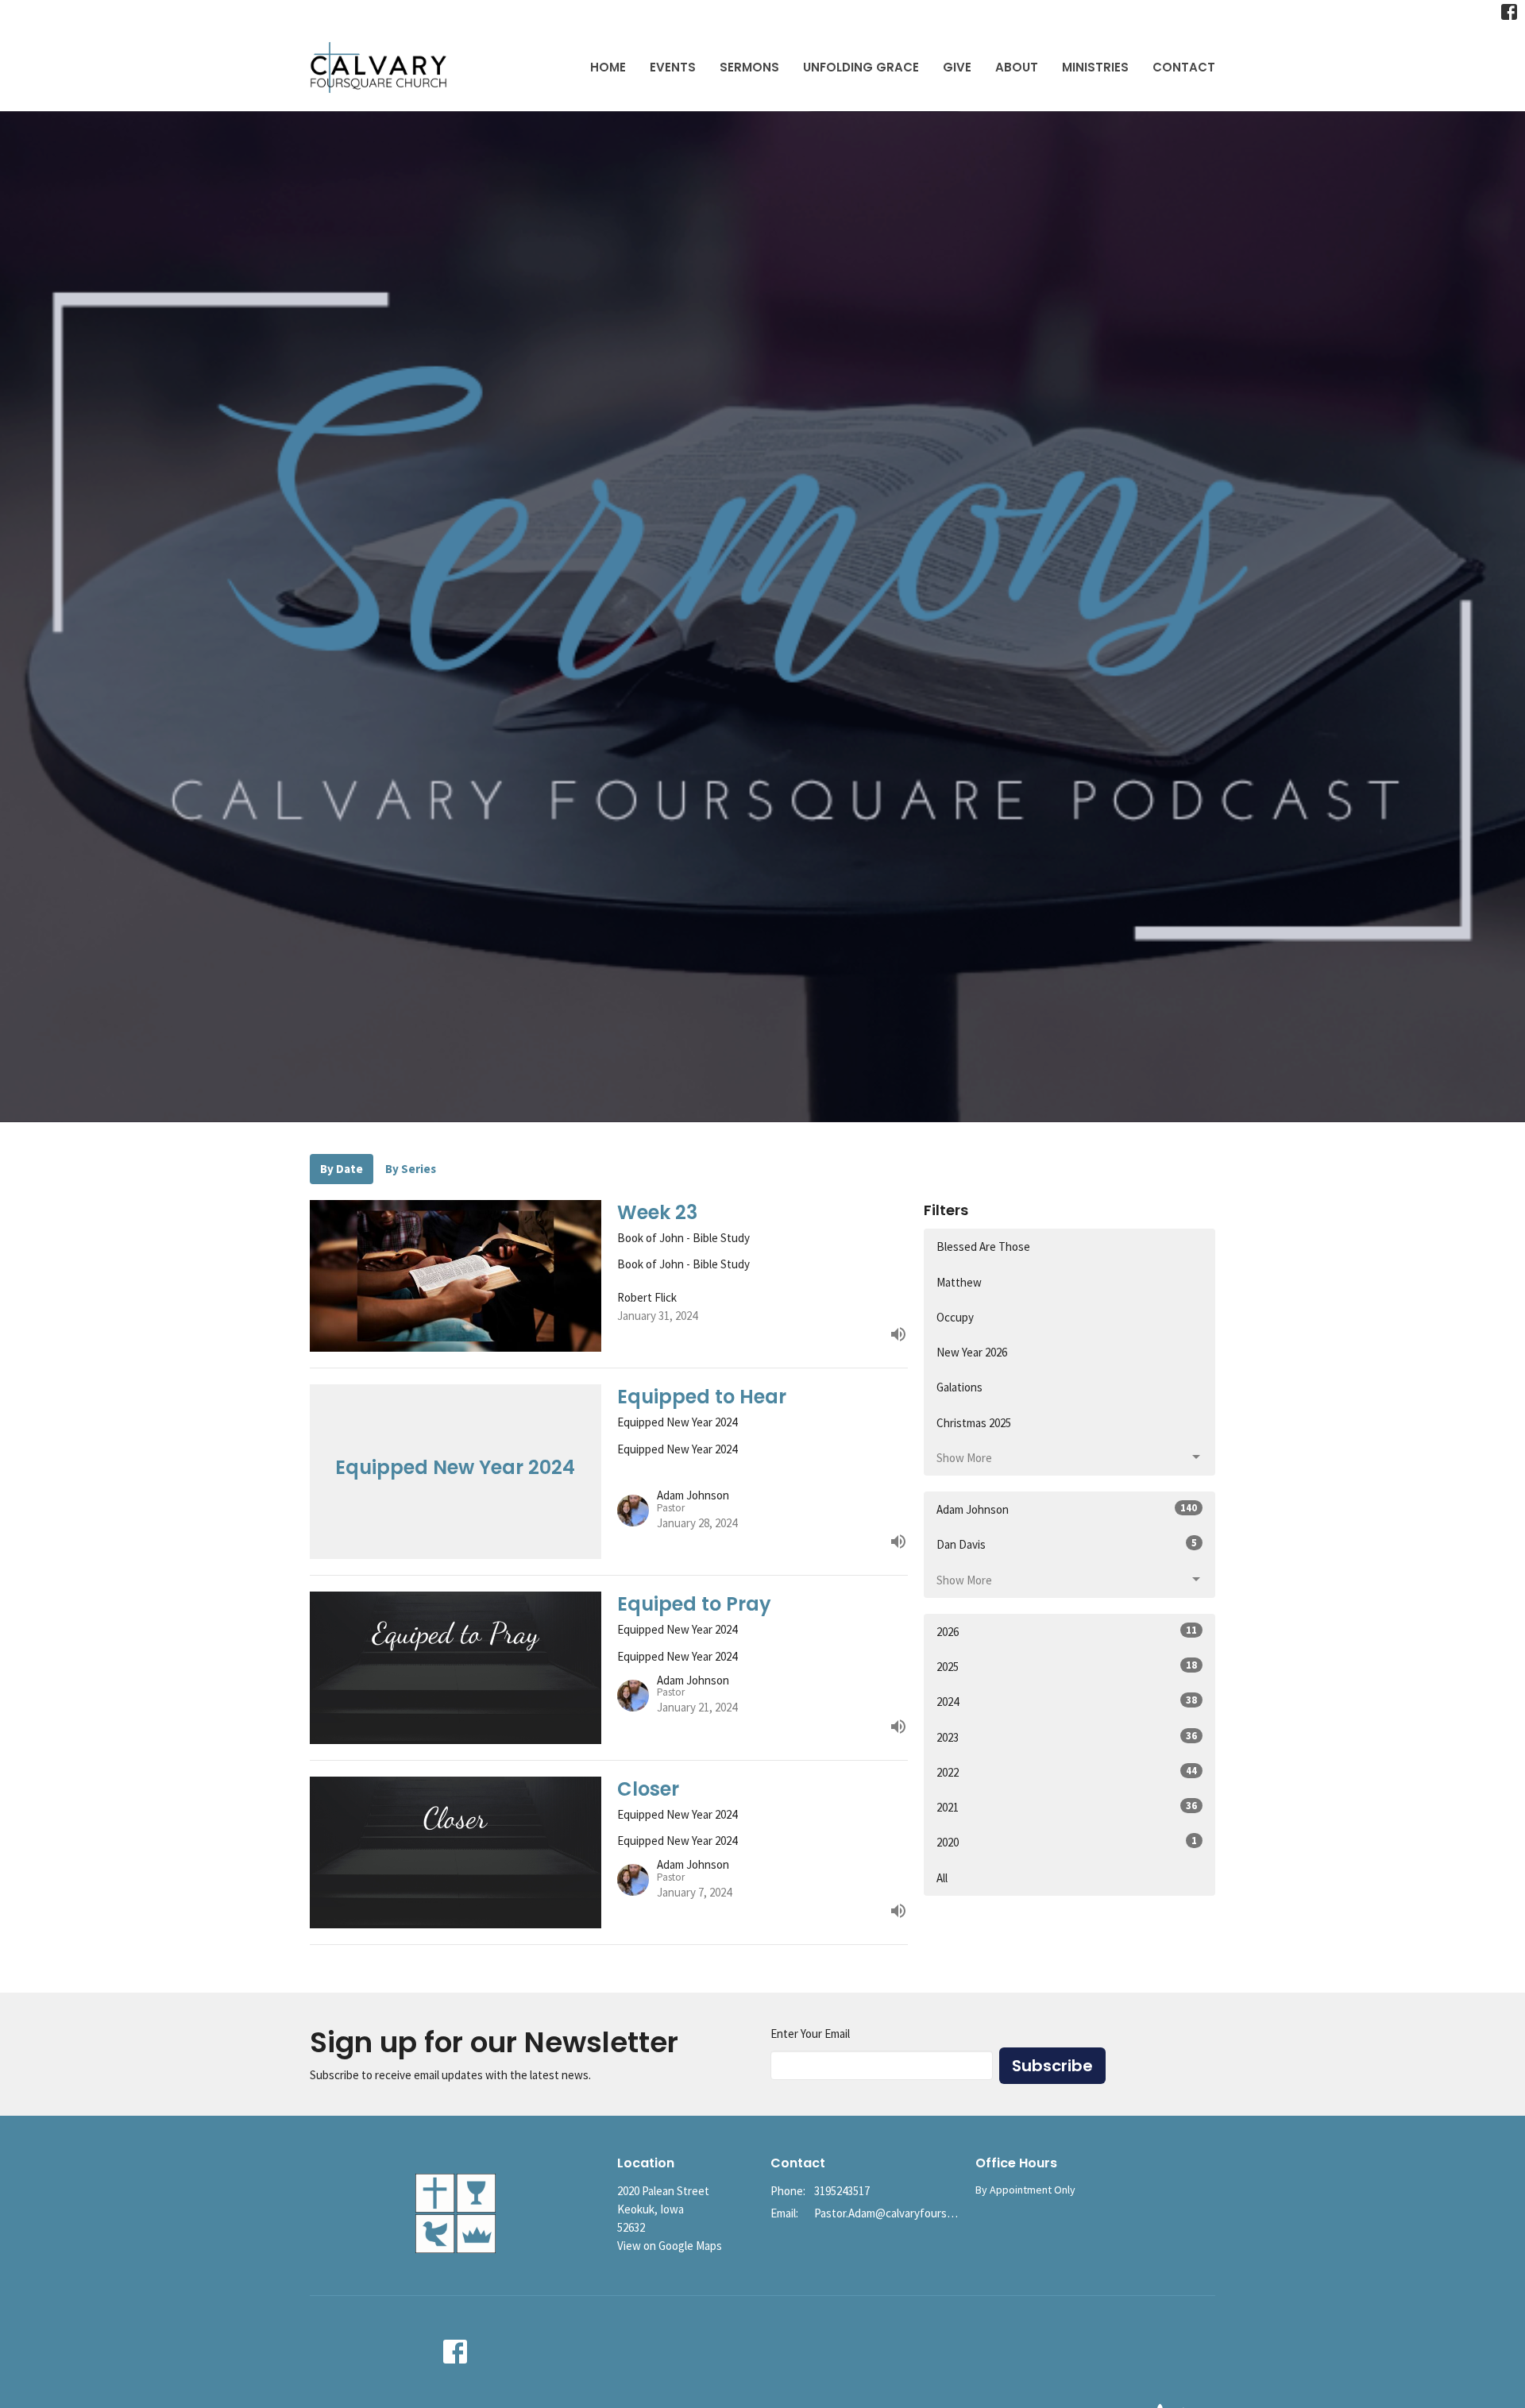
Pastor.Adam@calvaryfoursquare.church (887, 2213)
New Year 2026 (972, 1352)
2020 (1067, 1842)
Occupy (955, 1317)
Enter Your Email (810, 2034)
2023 (1067, 1737)
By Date (342, 1169)
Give (957, 67)
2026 (1067, 1631)
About (1017, 67)
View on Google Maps (670, 2246)
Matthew (959, 1282)
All (942, 1878)
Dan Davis (1067, 1544)
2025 (1067, 1666)
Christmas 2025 (974, 1423)
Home (608, 67)
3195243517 (842, 2191)
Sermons (749, 67)
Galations (959, 1387)
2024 (1067, 1701)
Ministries (1095, 67)
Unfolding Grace (861, 67)
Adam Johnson (1067, 1509)
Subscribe (1052, 2066)
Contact (1184, 67)
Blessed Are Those (983, 1246)
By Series (411, 1169)
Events (673, 67)
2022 (1067, 1772)
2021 (1067, 1807)
